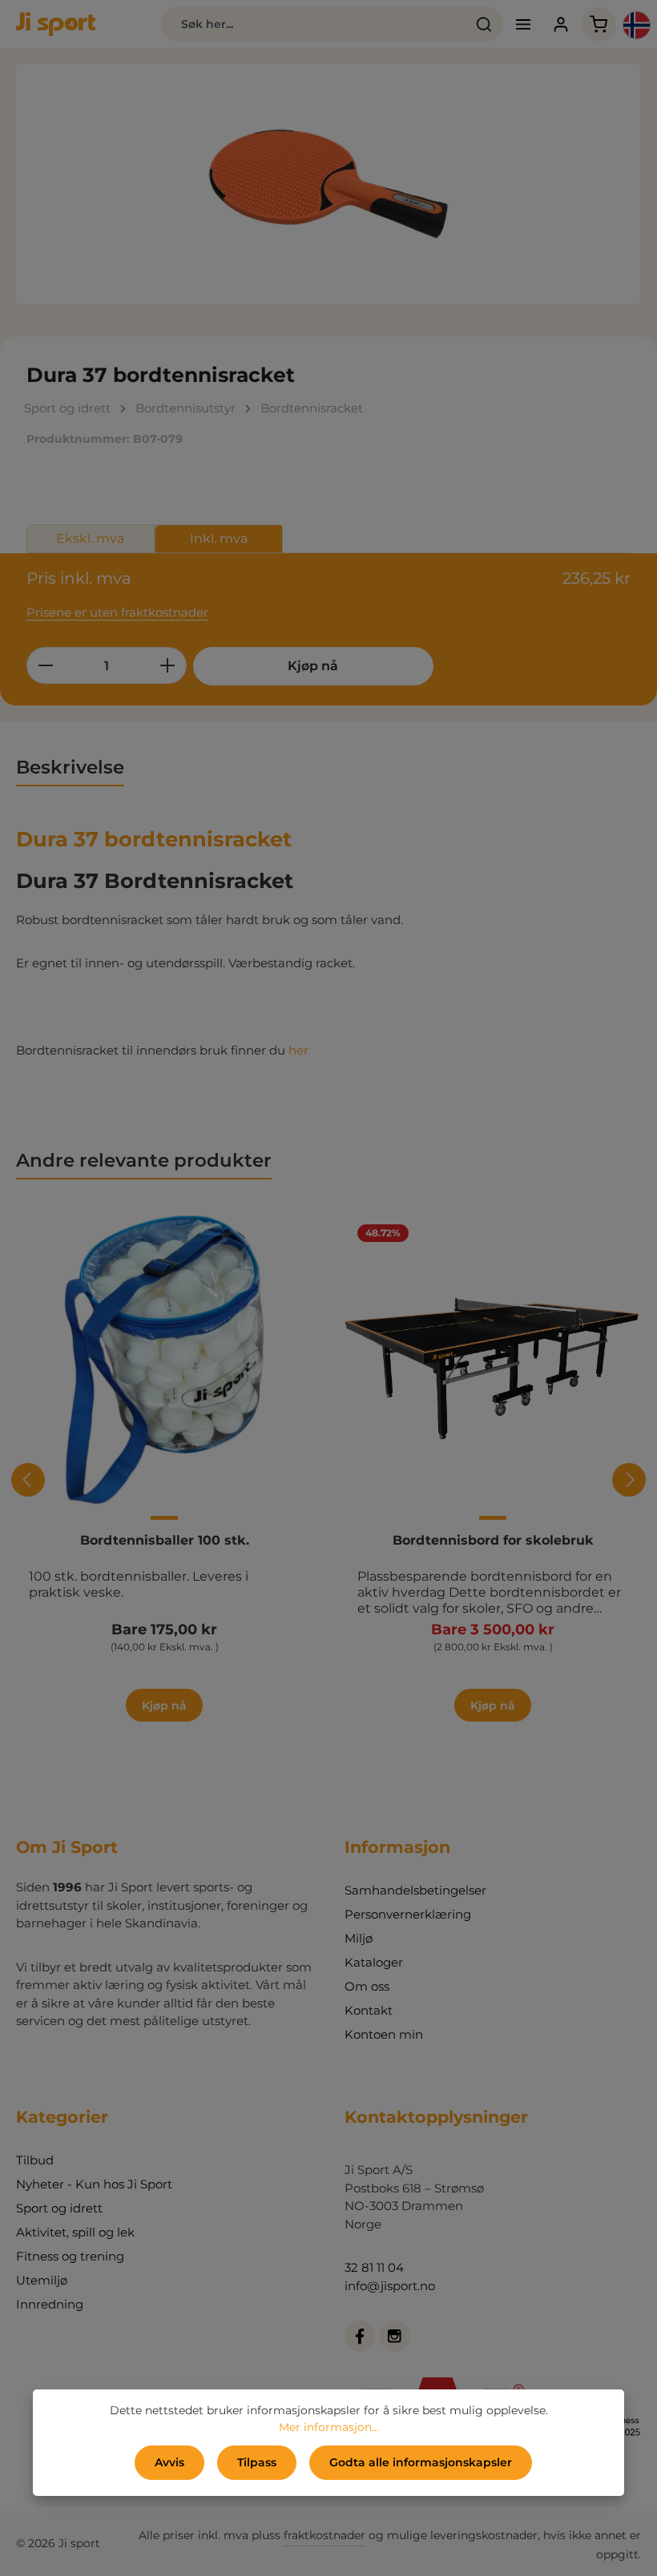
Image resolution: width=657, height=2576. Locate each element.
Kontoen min (384, 2034)
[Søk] (484, 24)
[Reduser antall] (45, 665)
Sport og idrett (59, 2208)
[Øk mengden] (168, 665)
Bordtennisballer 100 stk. (165, 1540)
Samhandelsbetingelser (415, 1890)
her (298, 1050)
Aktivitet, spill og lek (75, 2232)
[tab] (70, 768)
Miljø (359, 1938)
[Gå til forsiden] (56, 24)
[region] (328, 184)
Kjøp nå (313, 666)
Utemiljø (42, 2280)
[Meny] (524, 24)
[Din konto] (561, 24)
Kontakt (369, 2010)
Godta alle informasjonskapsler (421, 2462)
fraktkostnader (324, 2535)
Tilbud (35, 2160)
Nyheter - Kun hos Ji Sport (94, 2184)
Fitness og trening (70, 2256)
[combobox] (313, 24)
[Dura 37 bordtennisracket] (328, 184)
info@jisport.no (390, 2286)
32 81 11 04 (374, 2267)
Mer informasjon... (329, 2427)
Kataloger (374, 1962)
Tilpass (257, 2462)
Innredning (50, 2304)
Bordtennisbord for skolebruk (493, 1540)
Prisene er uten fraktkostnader (117, 612)
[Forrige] (28, 1480)
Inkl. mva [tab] (219, 539)
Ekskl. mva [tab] (90, 539)
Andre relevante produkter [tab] (144, 1160)
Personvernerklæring (408, 1914)
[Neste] (629, 1480)
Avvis (169, 2462)
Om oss (367, 1986)
